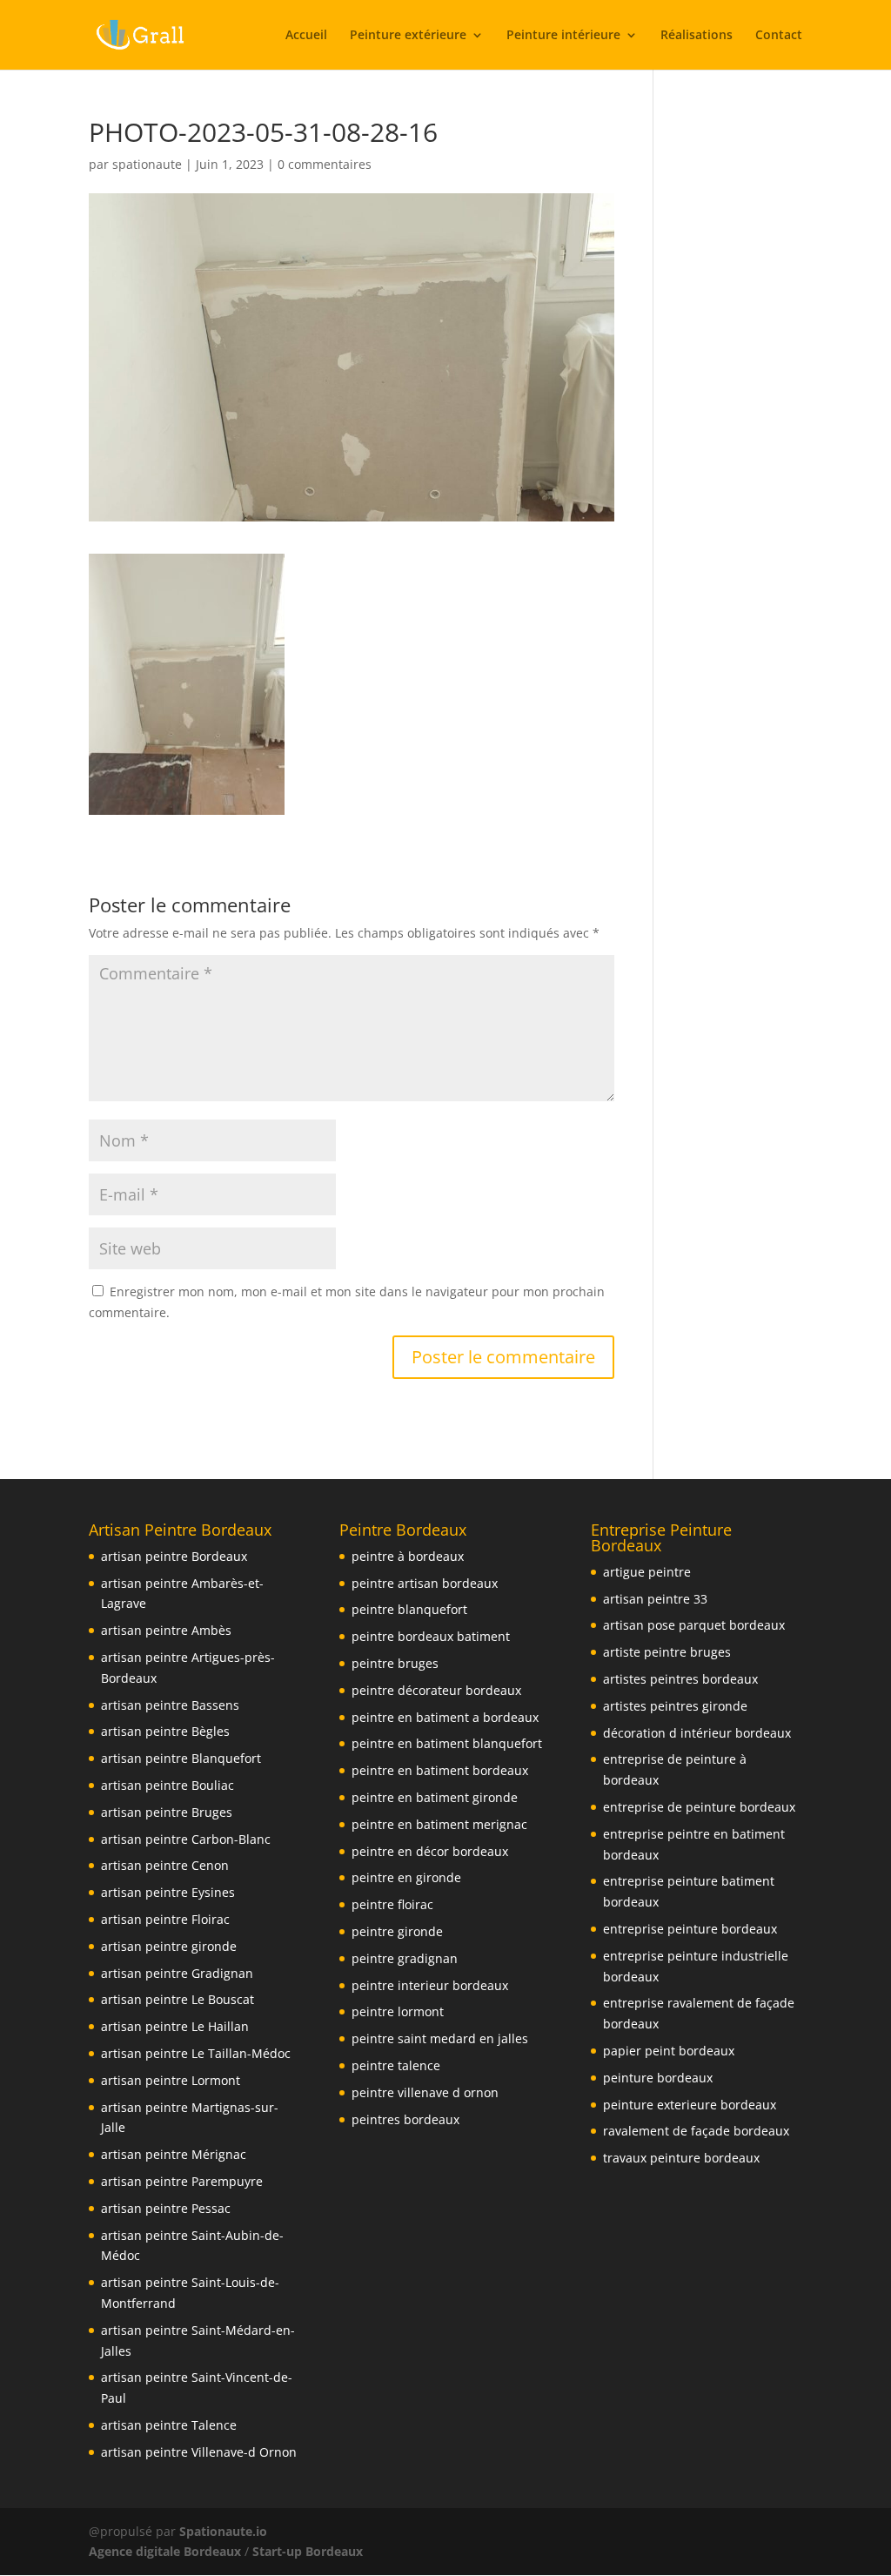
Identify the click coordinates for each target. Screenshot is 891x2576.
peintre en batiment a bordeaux (445, 1717)
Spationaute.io (225, 2531)
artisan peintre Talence (169, 2425)
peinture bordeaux (658, 2078)
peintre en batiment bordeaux (440, 1770)
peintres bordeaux (405, 2119)
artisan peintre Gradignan (177, 1973)
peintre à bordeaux (408, 1556)
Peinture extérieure (408, 36)
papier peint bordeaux (669, 2051)
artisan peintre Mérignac (174, 2154)
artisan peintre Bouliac (167, 1785)
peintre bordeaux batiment (431, 1636)
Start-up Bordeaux (308, 2551)
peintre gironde (397, 1931)
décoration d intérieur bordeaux (697, 1733)
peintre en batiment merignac (439, 1824)
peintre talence (396, 2065)
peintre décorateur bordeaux (436, 1690)
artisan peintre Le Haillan (175, 2026)
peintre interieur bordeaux (430, 1985)
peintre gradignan (405, 1958)
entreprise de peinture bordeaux (699, 1807)
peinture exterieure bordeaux (690, 2105)
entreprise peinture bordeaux (690, 1929)
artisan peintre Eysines (168, 1892)
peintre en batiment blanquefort (447, 1743)
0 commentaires (325, 164)
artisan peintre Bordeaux (174, 1556)
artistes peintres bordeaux (680, 1679)
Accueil (306, 36)
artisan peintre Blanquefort (181, 1758)
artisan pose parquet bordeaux (694, 1625)
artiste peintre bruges (667, 1652)
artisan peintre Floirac (165, 1919)
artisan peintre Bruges (167, 1812)
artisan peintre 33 (655, 1599)
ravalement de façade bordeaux (696, 2131)
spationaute (147, 164)
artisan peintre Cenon (165, 1865)
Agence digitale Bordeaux (165, 2551)
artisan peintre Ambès (166, 1630)
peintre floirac (392, 1904)
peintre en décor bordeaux (430, 1851)
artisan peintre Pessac (166, 2208)
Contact (779, 36)
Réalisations (697, 36)
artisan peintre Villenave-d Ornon (199, 2452)
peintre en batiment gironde (435, 1797)
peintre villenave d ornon (425, 2092)
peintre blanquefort (409, 1609)
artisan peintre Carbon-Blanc (186, 1839)
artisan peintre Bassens (170, 1705)
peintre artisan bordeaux (425, 1583)
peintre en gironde (406, 1877)
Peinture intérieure (563, 36)
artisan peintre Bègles (165, 1731)
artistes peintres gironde (675, 1706)
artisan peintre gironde (169, 1946)
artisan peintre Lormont (171, 2080)
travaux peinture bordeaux (681, 2158)
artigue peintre (647, 1572)
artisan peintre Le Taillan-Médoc (196, 2053)
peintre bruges (395, 1663)
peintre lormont (398, 2011)
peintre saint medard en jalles (440, 2038)
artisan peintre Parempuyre (182, 2181)
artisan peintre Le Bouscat (178, 1999)
